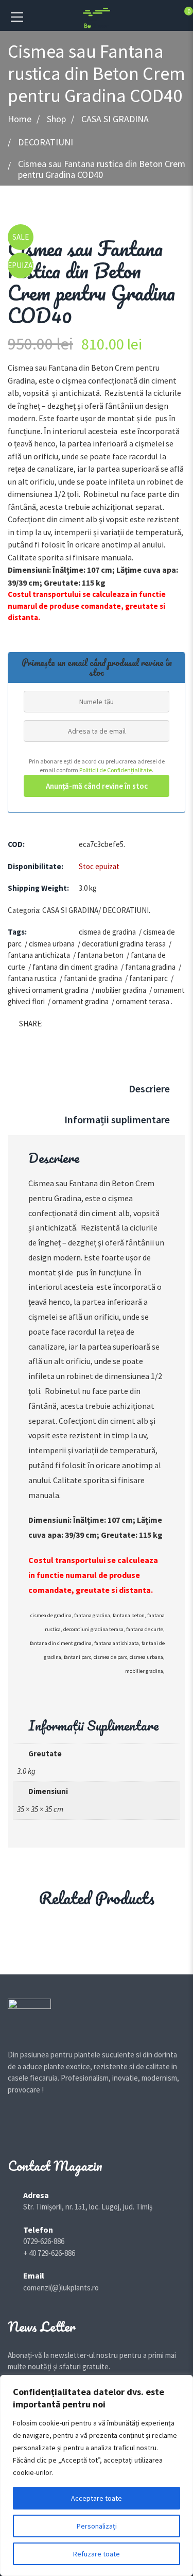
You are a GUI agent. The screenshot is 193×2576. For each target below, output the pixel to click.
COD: (16, 844)
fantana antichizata (39, 955)
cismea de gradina (107, 932)
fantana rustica (32, 978)
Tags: (17, 932)
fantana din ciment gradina (75, 967)
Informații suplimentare (117, 1119)
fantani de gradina (93, 978)
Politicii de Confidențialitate (116, 770)
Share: (31, 1024)
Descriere (149, 1088)
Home (20, 119)
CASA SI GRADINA (115, 119)
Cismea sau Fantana (63, 1183)
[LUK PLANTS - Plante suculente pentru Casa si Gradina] (97, 17)
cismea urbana (52, 944)
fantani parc (148, 978)
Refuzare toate (97, 2554)
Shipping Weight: (38, 888)
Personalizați (97, 2526)
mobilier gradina (121, 990)
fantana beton (100, 955)
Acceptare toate (97, 2498)
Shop (56, 119)
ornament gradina (80, 1001)
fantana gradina (150, 967)
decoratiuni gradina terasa (124, 944)
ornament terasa (143, 1001)
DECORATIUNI (46, 142)
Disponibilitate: (36, 866)
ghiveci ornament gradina (48, 990)
